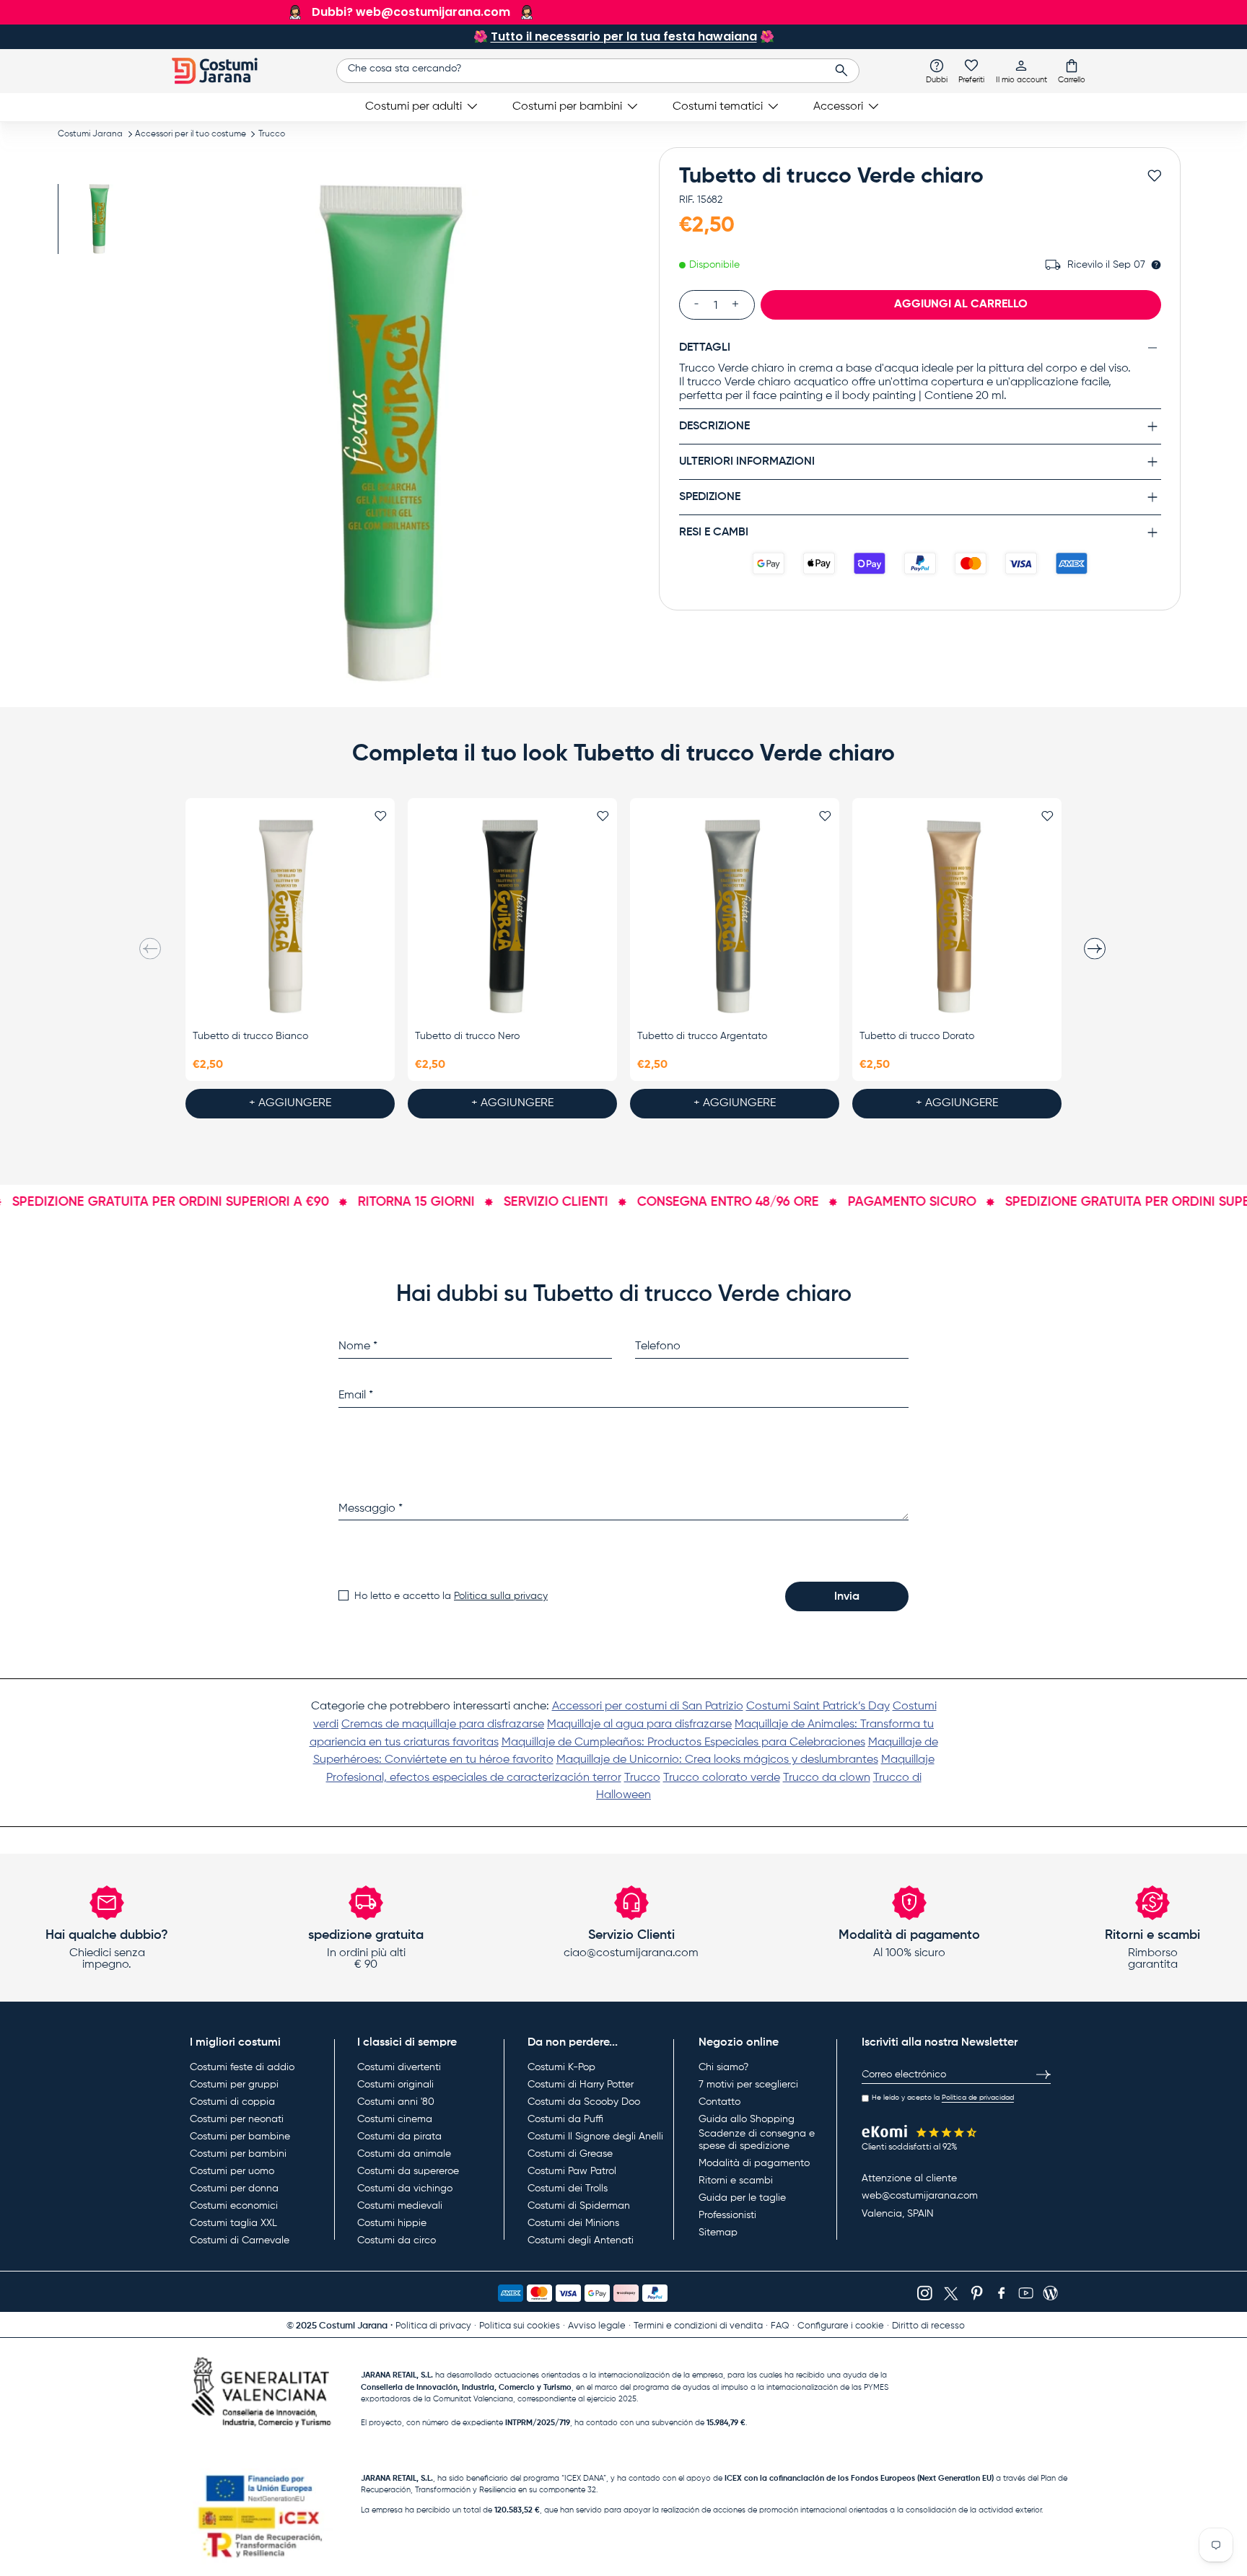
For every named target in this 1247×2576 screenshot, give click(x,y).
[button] (1072, 71)
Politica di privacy (433, 2326)
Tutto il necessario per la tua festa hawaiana (624, 36)
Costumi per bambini (567, 107)
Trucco (272, 134)
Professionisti (727, 2215)
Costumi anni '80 (396, 2102)
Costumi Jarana (90, 134)
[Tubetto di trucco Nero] (512, 917)
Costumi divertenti (399, 2067)
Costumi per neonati (237, 2119)
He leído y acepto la (943, 2098)
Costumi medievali (400, 2206)
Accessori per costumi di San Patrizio (648, 1707)
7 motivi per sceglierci (748, 2085)
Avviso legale (597, 2326)
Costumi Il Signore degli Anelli (595, 2137)
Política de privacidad (978, 2098)
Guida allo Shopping (747, 2119)
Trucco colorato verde (722, 1778)
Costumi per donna (234, 2189)
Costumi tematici (718, 107)
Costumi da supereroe (408, 2171)
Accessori (838, 107)
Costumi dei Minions (573, 2223)
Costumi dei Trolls (568, 2189)
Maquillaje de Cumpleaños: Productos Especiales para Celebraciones (683, 1743)
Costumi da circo (397, 2240)
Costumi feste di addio (242, 2067)
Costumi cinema (395, 2119)
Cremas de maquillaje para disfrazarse (443, 1725)
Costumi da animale (404, 2154)
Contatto (719, 2102)
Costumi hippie (392, 2223)
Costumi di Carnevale (240, 2240)
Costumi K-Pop (561, 2067)
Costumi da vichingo (405, 2189)
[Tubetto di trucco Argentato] (735, 917)
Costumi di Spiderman (579, 2206)
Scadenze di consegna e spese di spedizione (757, 2140)
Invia (847, 1597)
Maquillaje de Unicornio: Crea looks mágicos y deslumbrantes (717, 1760)
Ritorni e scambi (736, 2181)
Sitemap (718, 2233)
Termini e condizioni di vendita (698, 2326)
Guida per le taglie (742, 2198)
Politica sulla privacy (501, 1596)
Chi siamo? (723, 2067)
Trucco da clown (827, 1778)
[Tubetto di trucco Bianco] (290, 917)
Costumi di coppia (232, 2102)
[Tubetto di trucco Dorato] (957, 917)
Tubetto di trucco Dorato (917, 1036)
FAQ (780, 2326)
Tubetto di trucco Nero (467, 1036)
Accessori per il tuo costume (191, 134)
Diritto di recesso (928, 2326)
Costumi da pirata (399, 2137)
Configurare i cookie (841, 2326)
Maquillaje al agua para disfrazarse (639, 1725)
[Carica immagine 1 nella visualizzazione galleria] (99, 219)
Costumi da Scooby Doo (584, 2102)
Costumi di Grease (570, 2154)
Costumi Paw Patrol (572, 2171)
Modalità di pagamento (754, 2163)
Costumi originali (395, 2085)
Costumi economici (234, 2206)
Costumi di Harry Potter (581, 2085)
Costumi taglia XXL (233, 2223)
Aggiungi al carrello (961, 304)
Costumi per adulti (414, 107)
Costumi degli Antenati (581, 2240)
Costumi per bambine (240, 2137)
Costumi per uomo (232, 2171)
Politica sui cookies (520, 2326)
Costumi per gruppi (234, 2085)
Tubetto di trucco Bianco (250, 1036)
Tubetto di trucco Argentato (702, 1036)
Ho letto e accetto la (451, 1596)
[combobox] (598, 71)
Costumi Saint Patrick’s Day (818, 1707)
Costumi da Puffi (565, 2119)
